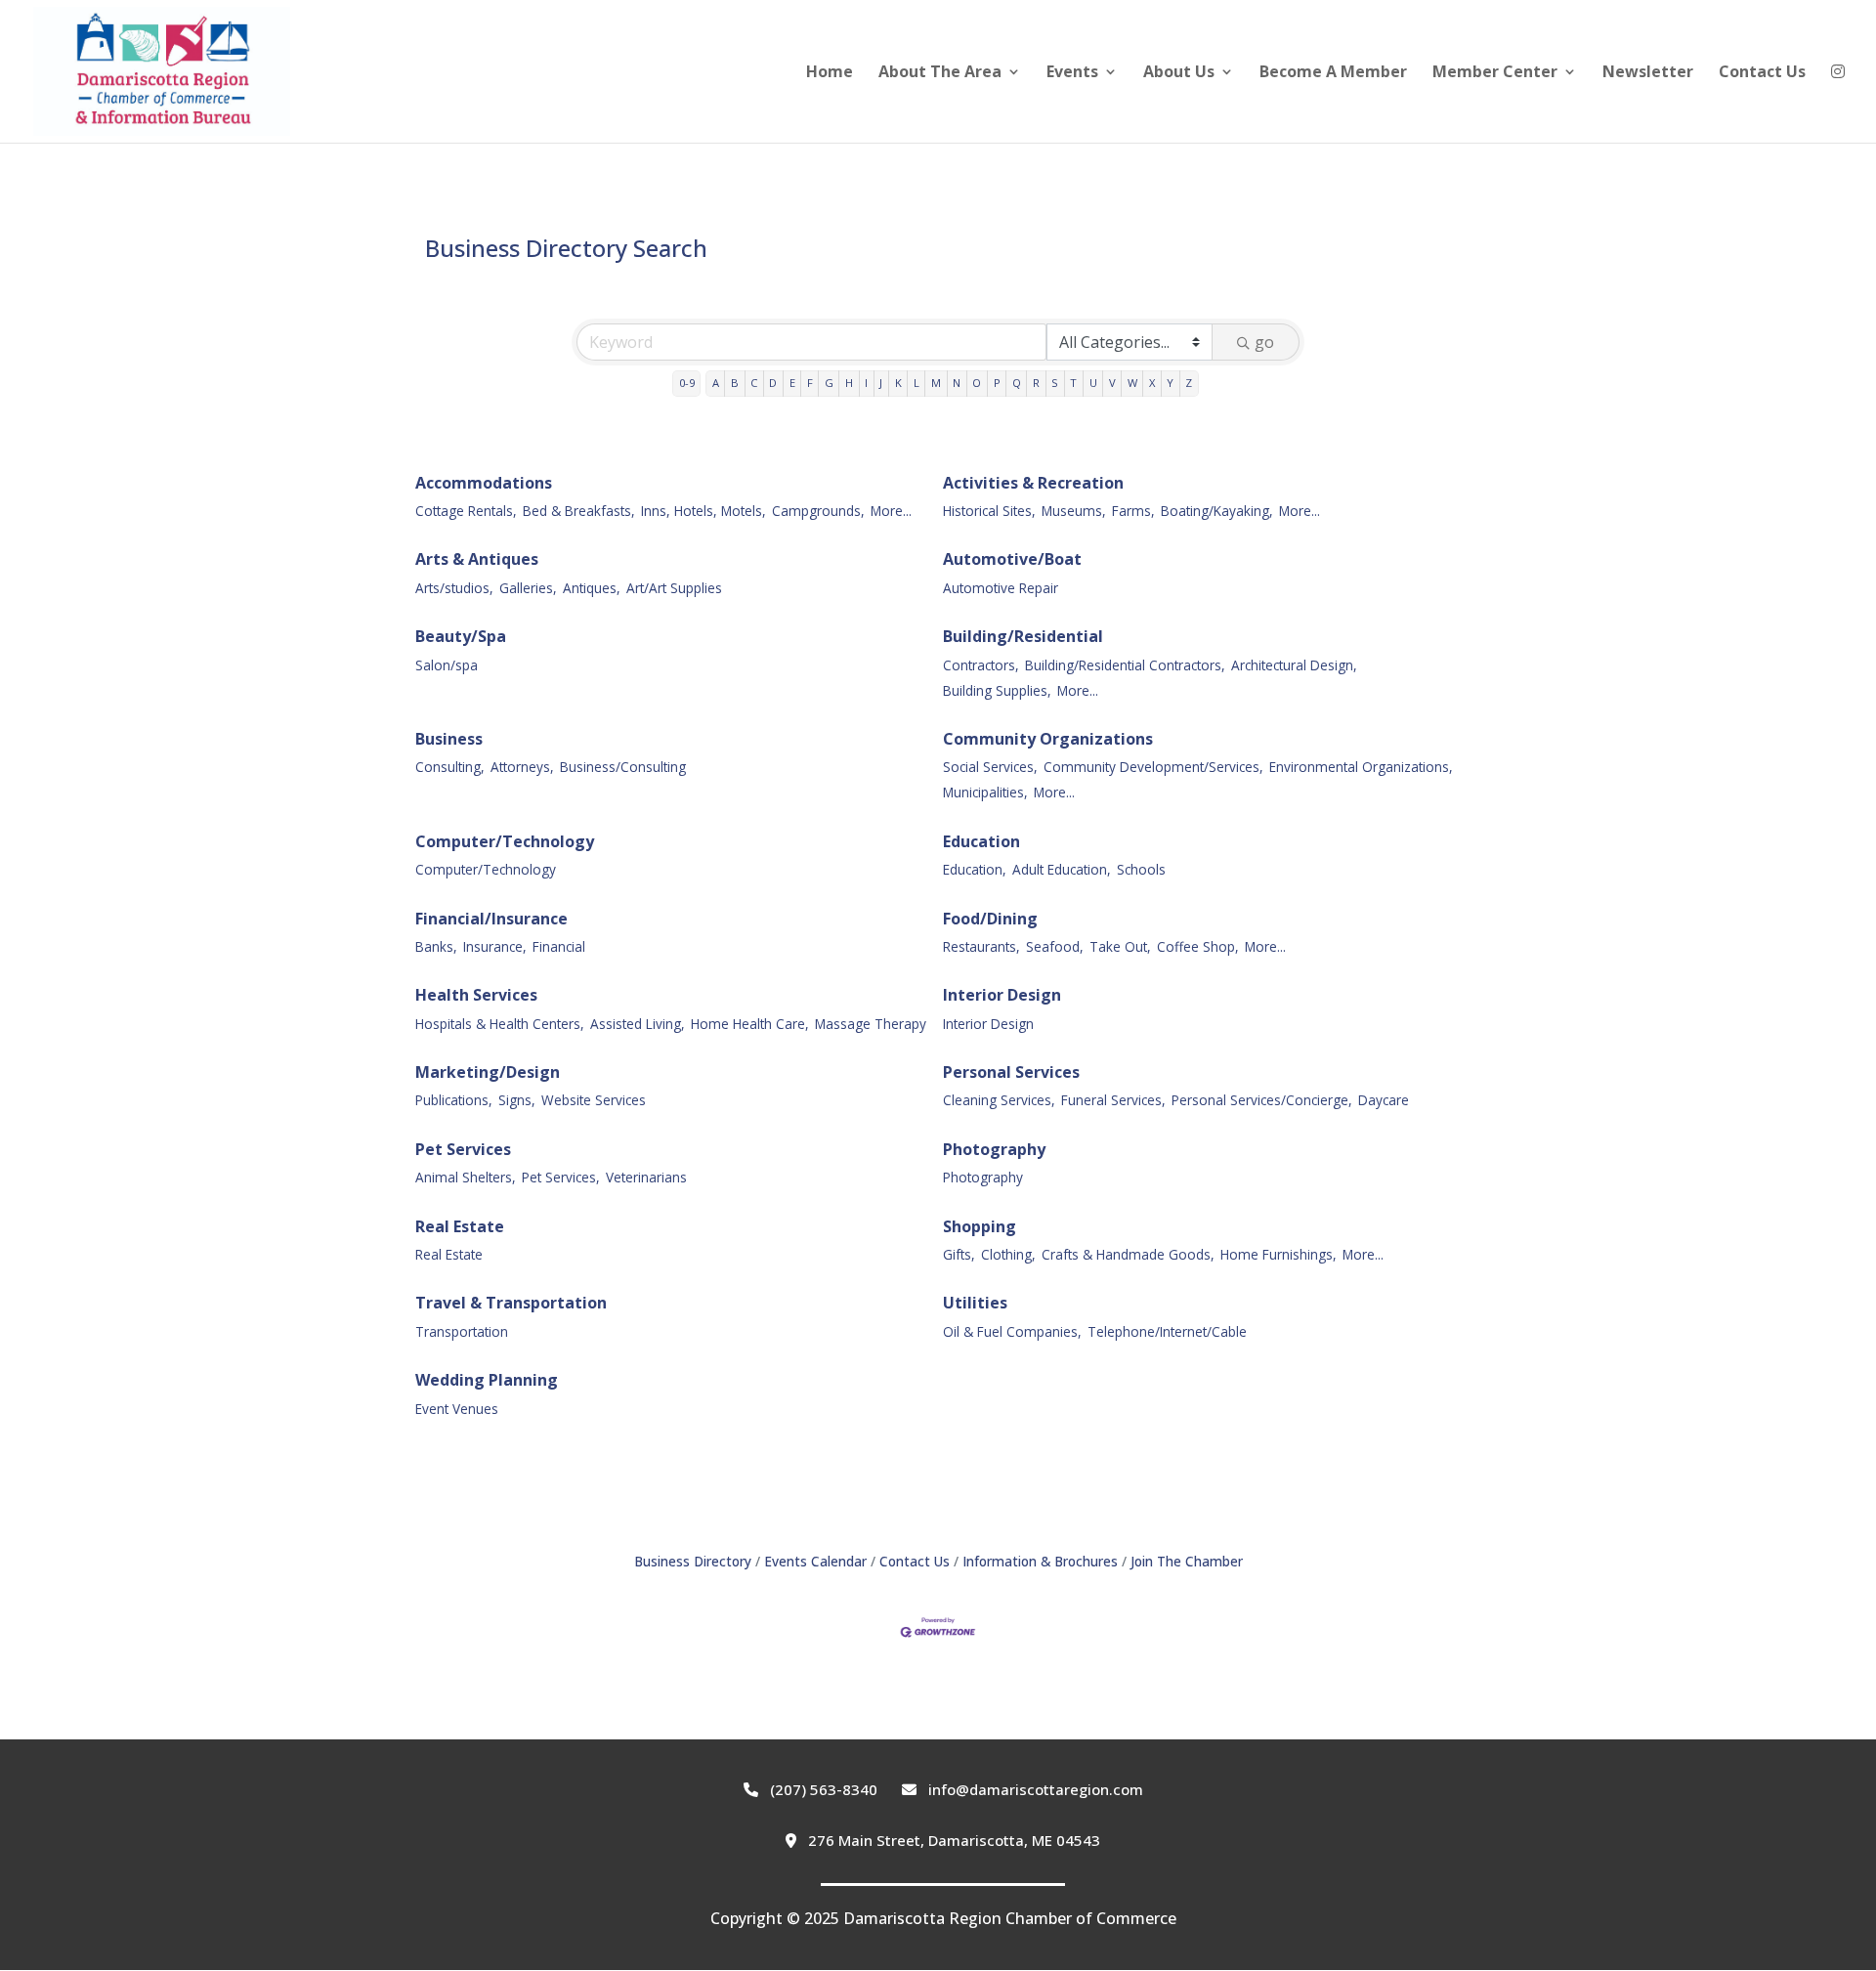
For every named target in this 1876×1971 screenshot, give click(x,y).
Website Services (594, 1100)
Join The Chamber (1187, 1561)
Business (449, 739)
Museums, (1074, 511)
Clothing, (1008, 1254)
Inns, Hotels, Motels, (703, 511)
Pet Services (463, 1149)
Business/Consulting (623, 767)
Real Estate (460, 1226)
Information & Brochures (1040, 1561)
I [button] (866, 383)
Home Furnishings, (1279, 1254)
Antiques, (592, 588)
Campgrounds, (818, 511)
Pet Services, (561, 1177)
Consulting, (450, 767)
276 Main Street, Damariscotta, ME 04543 (952, 1840)
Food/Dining (990, 919)
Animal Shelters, (466, 1177)
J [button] (881, 383)
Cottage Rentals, (466, 511)
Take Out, (1120, 946)
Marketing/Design (488, 1072)
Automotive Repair (1001, 588)
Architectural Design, (1294, 665)
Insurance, (495, 946)
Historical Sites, (989, 511)
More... (891, 511)
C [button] (754, 383)
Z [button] (1189, 383)
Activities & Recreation (1033, 483)
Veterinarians (646, 1177)
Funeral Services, (1113, 1100)
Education (981, 841)
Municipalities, (985, 792)
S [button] (1055, 383)
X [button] (1152, 383)
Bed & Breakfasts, (579, 511)
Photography (994, 1149)
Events (1072, 73)
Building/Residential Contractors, (1125, 665)
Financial (559, 946)
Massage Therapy (871, 1024)
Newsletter (1648, 73)
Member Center (1495, 73)
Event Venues (457, 1409)
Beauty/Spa (461, 636)
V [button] (1112, 383)
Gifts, (959, 1254)
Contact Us (1762, 73)
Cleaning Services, (999, 1100)
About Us (1179, 73)
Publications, (454, 1100)
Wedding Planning (487, 1380)
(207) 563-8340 (822, 1789)
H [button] (849, 383)
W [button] (1132, 383)
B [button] (735, 383)
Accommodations (484, 483)
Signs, (517, 1100)
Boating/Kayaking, (1217, 511)
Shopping (980, 1226)
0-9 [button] (687, 383)
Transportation (462, 1331)
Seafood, (1055, 946)
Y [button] (1170, 383)
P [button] (997, 383)
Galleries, (528, 588)
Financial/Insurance (491, 919)
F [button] (810, 383)
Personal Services (1011, 1072)
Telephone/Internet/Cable (1167, 1331)
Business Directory (693, 1561)
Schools (1141, 869)
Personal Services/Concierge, (1262, 1100)
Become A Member (1333, 73)
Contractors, (981, 665)
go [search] (1264, 342)
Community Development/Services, (1153, 767)
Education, (975, 869)
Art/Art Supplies (674, 588)
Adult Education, (1062, 869)
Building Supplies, (997, 690)
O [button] (977, 383)
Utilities (975, 1303)
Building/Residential (1023, 636)
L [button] (917, 383)
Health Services (476, 995)
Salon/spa (447, 665)
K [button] (898, 383)
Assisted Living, (638, 1024)
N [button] (957, 383)
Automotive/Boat (1012, 559)
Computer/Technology (505, 841)
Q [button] (1017, 383)
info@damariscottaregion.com (1034, 1789)
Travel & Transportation (511, 1303)
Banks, (436, 946)
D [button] (773, 383)
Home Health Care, (750, 1024)
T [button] (1073, 383)
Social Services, (990, 767)
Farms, (1133, 511)
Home (830, 73)
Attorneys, (522, 767)
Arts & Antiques (477, 559)
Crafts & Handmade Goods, (1128, 1254)
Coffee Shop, (1198, 946)
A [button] (716, 383)
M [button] (936, 383)
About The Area (940, 73)
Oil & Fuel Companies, (1012, 1331)
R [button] (1036, 383)
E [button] (792, 383)
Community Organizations (1048, 739)
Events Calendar (815, 1561)
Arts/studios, (454, 588)
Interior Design (1002, 995)
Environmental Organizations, (1361, 767)
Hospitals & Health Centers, (500, 1024)
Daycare (1384, 1100)
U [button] (1093, 383)
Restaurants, (981, 946)
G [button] (829, 383)
